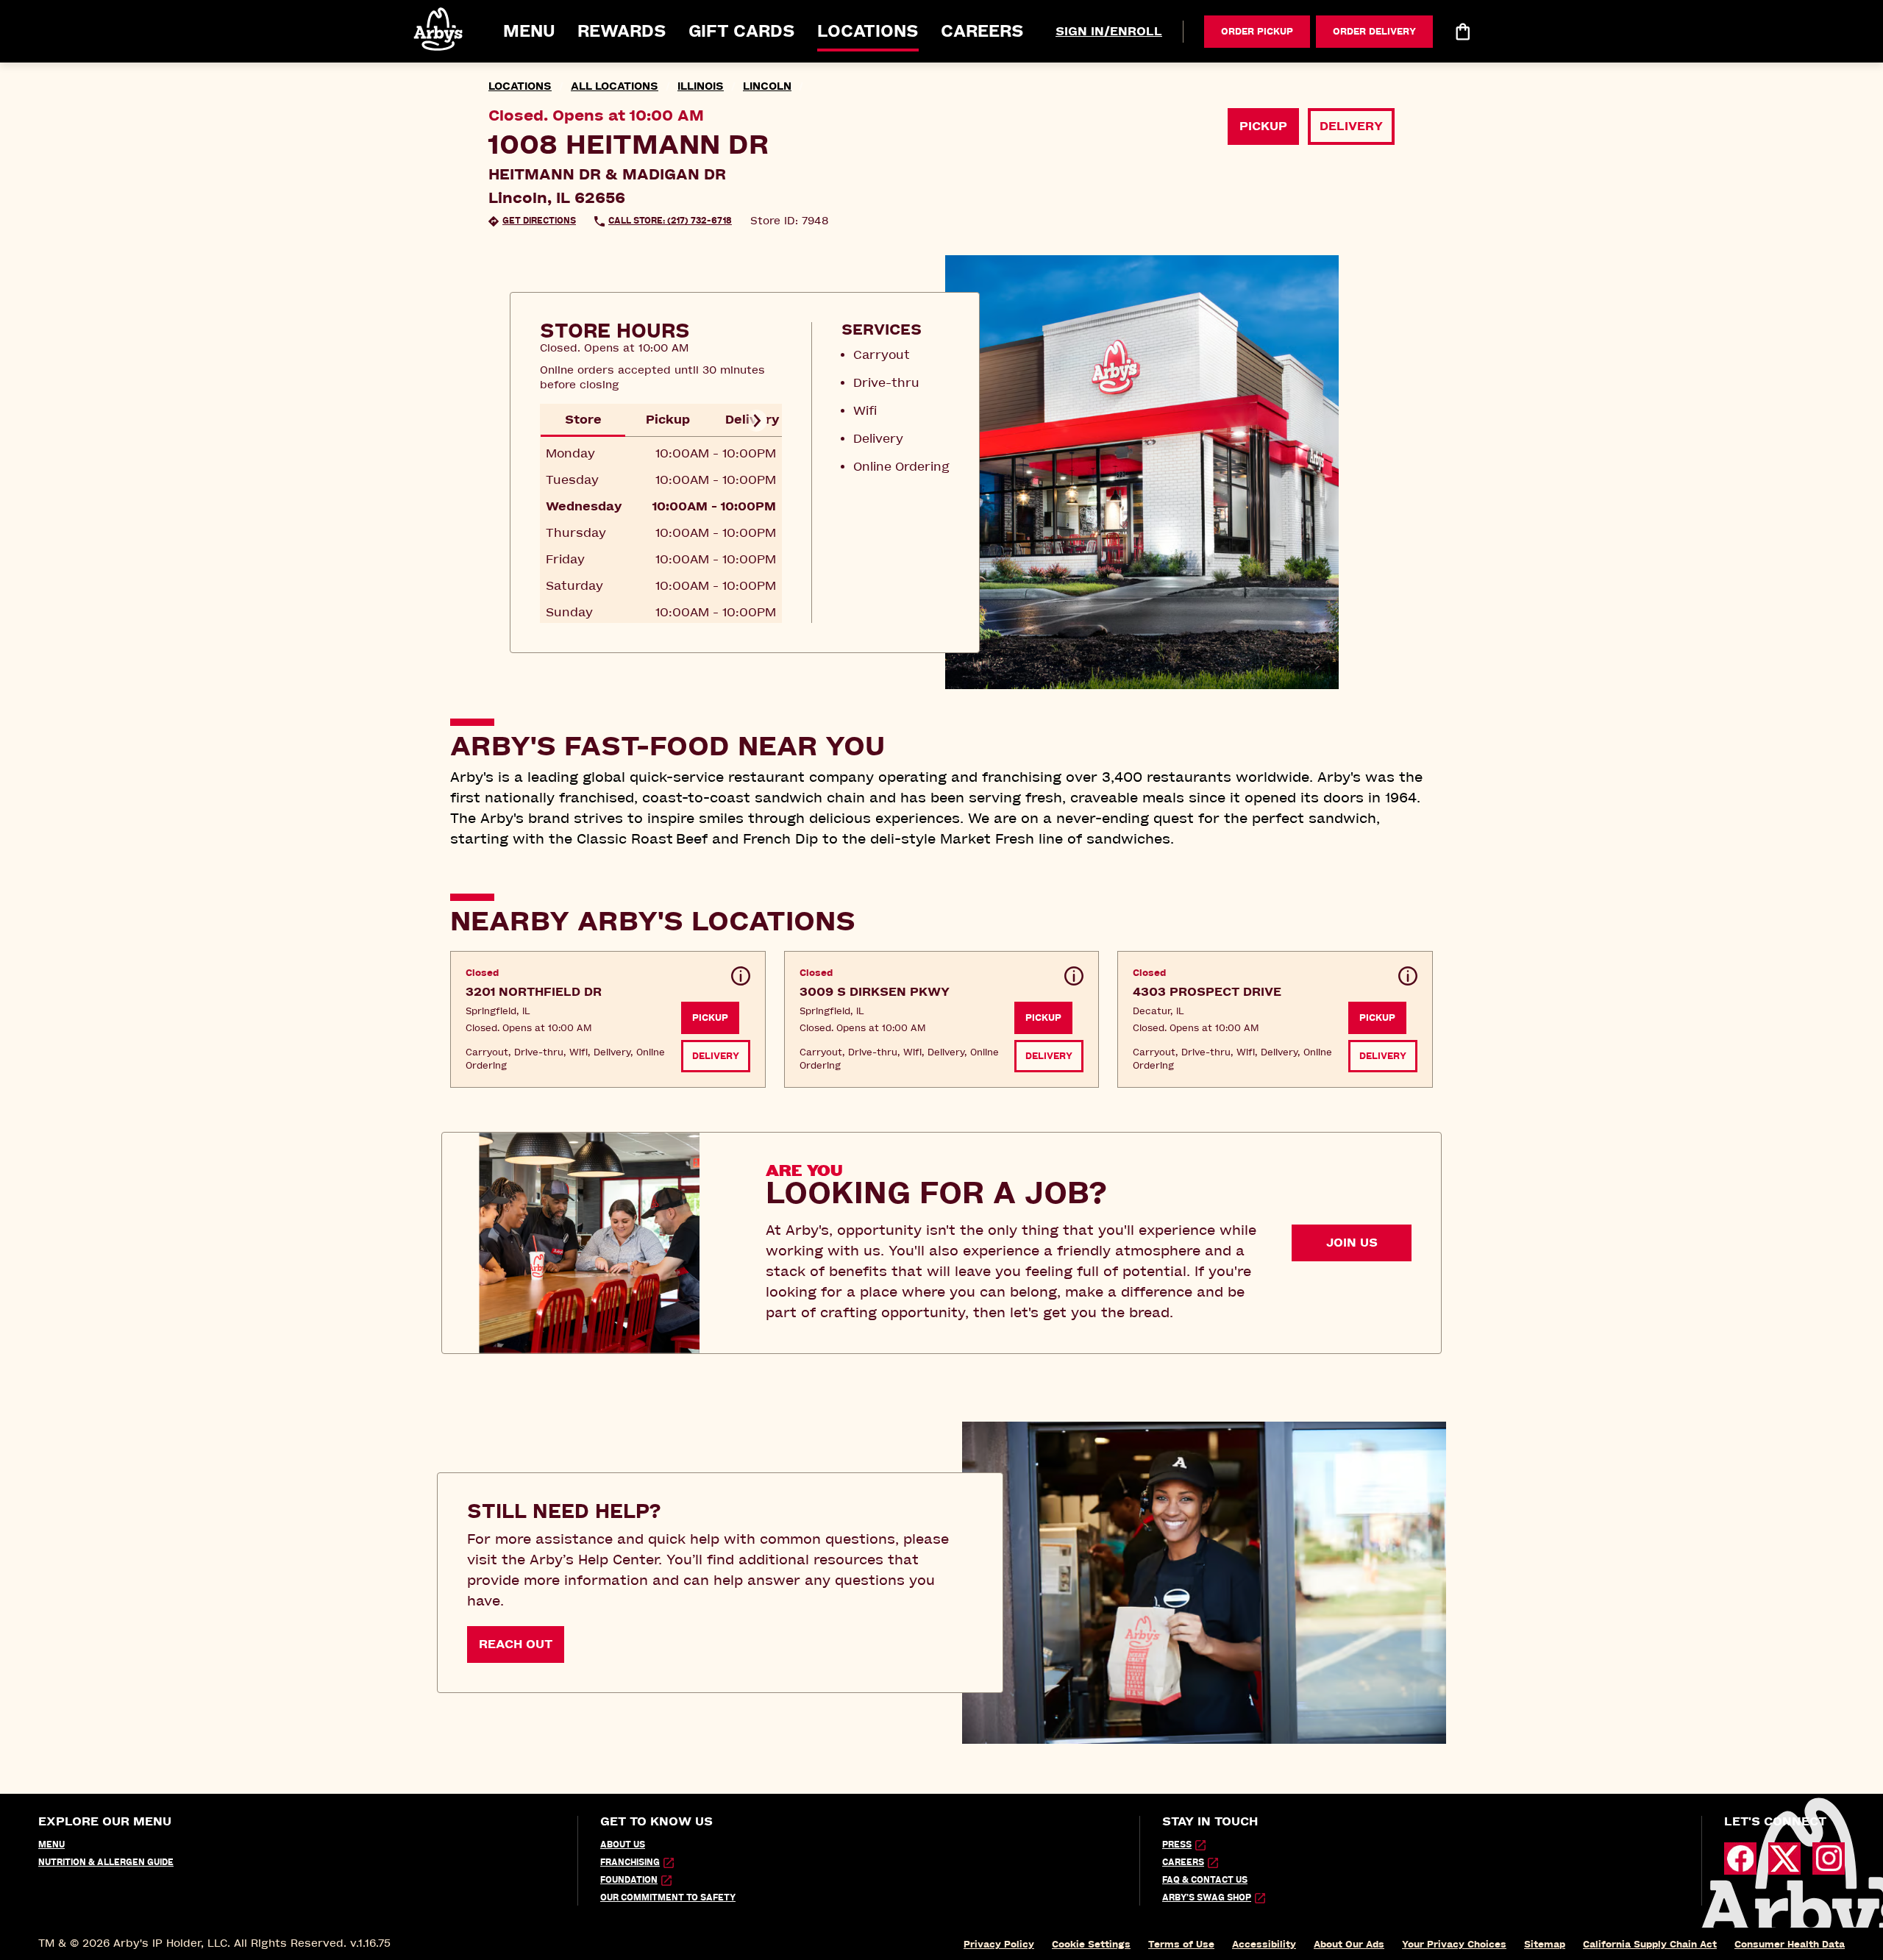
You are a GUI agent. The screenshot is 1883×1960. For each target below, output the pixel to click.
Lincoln (767, 86)
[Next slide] (756, 421)
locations (520, 86)
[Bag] (1462, 32)
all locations (615, 86)
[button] (439, 29)
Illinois (701, 86)
